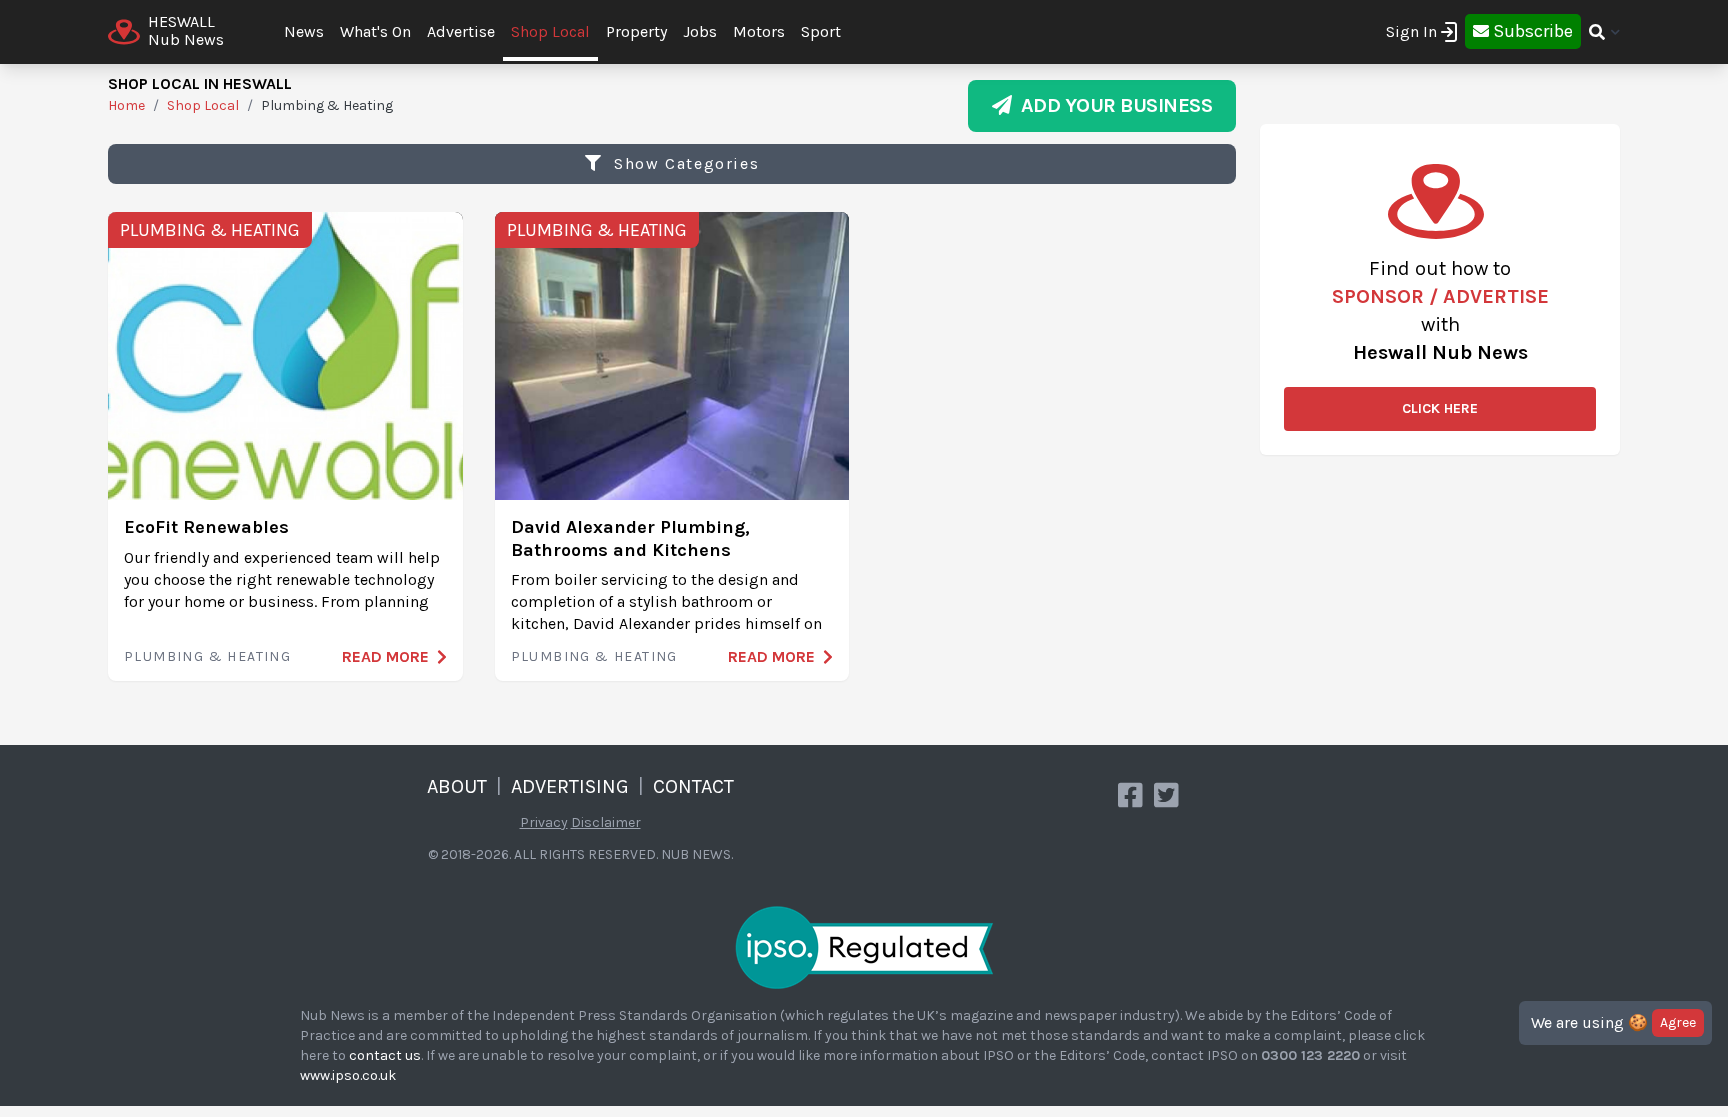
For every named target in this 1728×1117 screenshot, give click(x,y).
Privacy (544, 822)
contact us (385, 1055)
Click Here (1440, 408)
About (457, 786)
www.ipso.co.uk (348, 1075)
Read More (385, 656)
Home (126, 105)
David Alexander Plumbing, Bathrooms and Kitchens (630, 538)
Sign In (1411, 31)
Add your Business (1112, 105)
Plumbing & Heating (210, 230)
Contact (693, 786)
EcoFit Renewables (206, 527)
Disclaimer (606, 822)
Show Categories (684, 163)
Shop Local (550, 31)
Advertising (570, 786)
